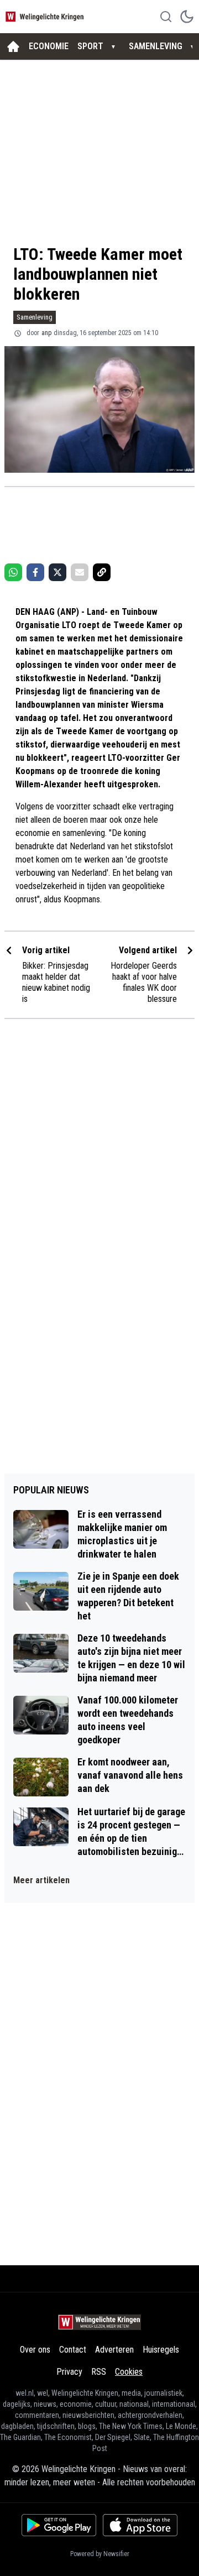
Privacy (69, 2372)
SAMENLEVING (156, 46)
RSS (99, 2372)
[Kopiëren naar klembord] (102, 572)
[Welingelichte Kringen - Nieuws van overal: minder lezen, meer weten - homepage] (46, 16)
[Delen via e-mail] (80, 572)
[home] (13, 46)
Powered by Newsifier (100, 2554)
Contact (73, 2350)
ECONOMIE (49, 46)
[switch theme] (187, 17)
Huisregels (161, 2350)
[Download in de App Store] (140, 2525)
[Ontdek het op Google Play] (59, 2525)
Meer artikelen (41, 1880)
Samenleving (35, 317)
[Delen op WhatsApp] (13, 572)
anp (46, 333)
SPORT (90, 46)
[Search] (166, 17)
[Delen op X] (57, 572)
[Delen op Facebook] (35, 572)
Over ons (35, 2350)
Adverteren (114, 2350)
